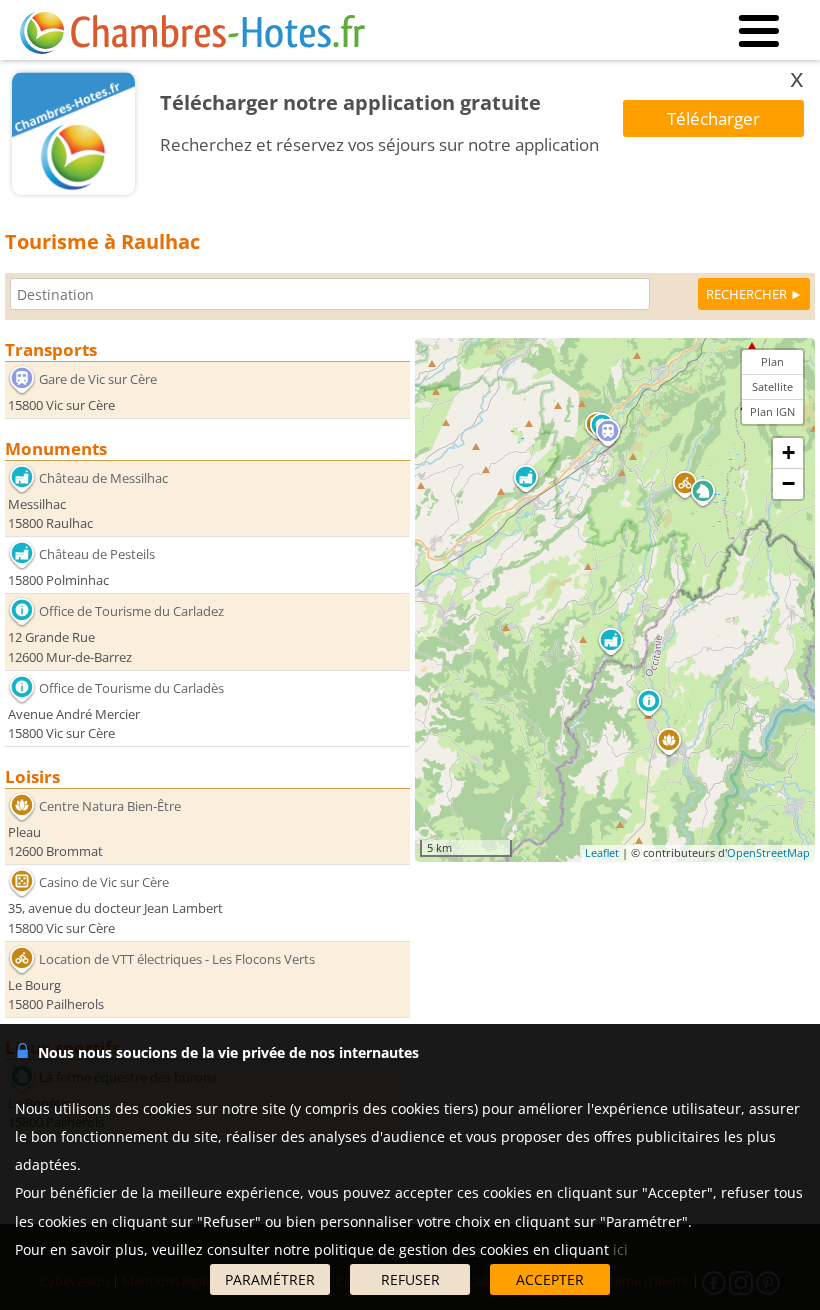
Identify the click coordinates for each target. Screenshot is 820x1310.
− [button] (788, 483)
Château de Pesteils (97, 554)
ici (620, 1249)
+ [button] (788, 452)
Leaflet (602, 852)
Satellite (772, 386)
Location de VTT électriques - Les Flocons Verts (177, 959)
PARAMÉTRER (270, 1279)
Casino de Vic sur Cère (104, 882)
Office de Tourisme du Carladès (131, 688)
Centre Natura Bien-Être (110, 806)
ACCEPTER (550, 1279)
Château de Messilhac (103, 478)
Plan (772, 361)
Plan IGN (772, 411)
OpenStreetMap (768, 852)
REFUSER (410, 1279)
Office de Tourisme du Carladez (131, 611)
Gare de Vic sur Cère (98, 379)
